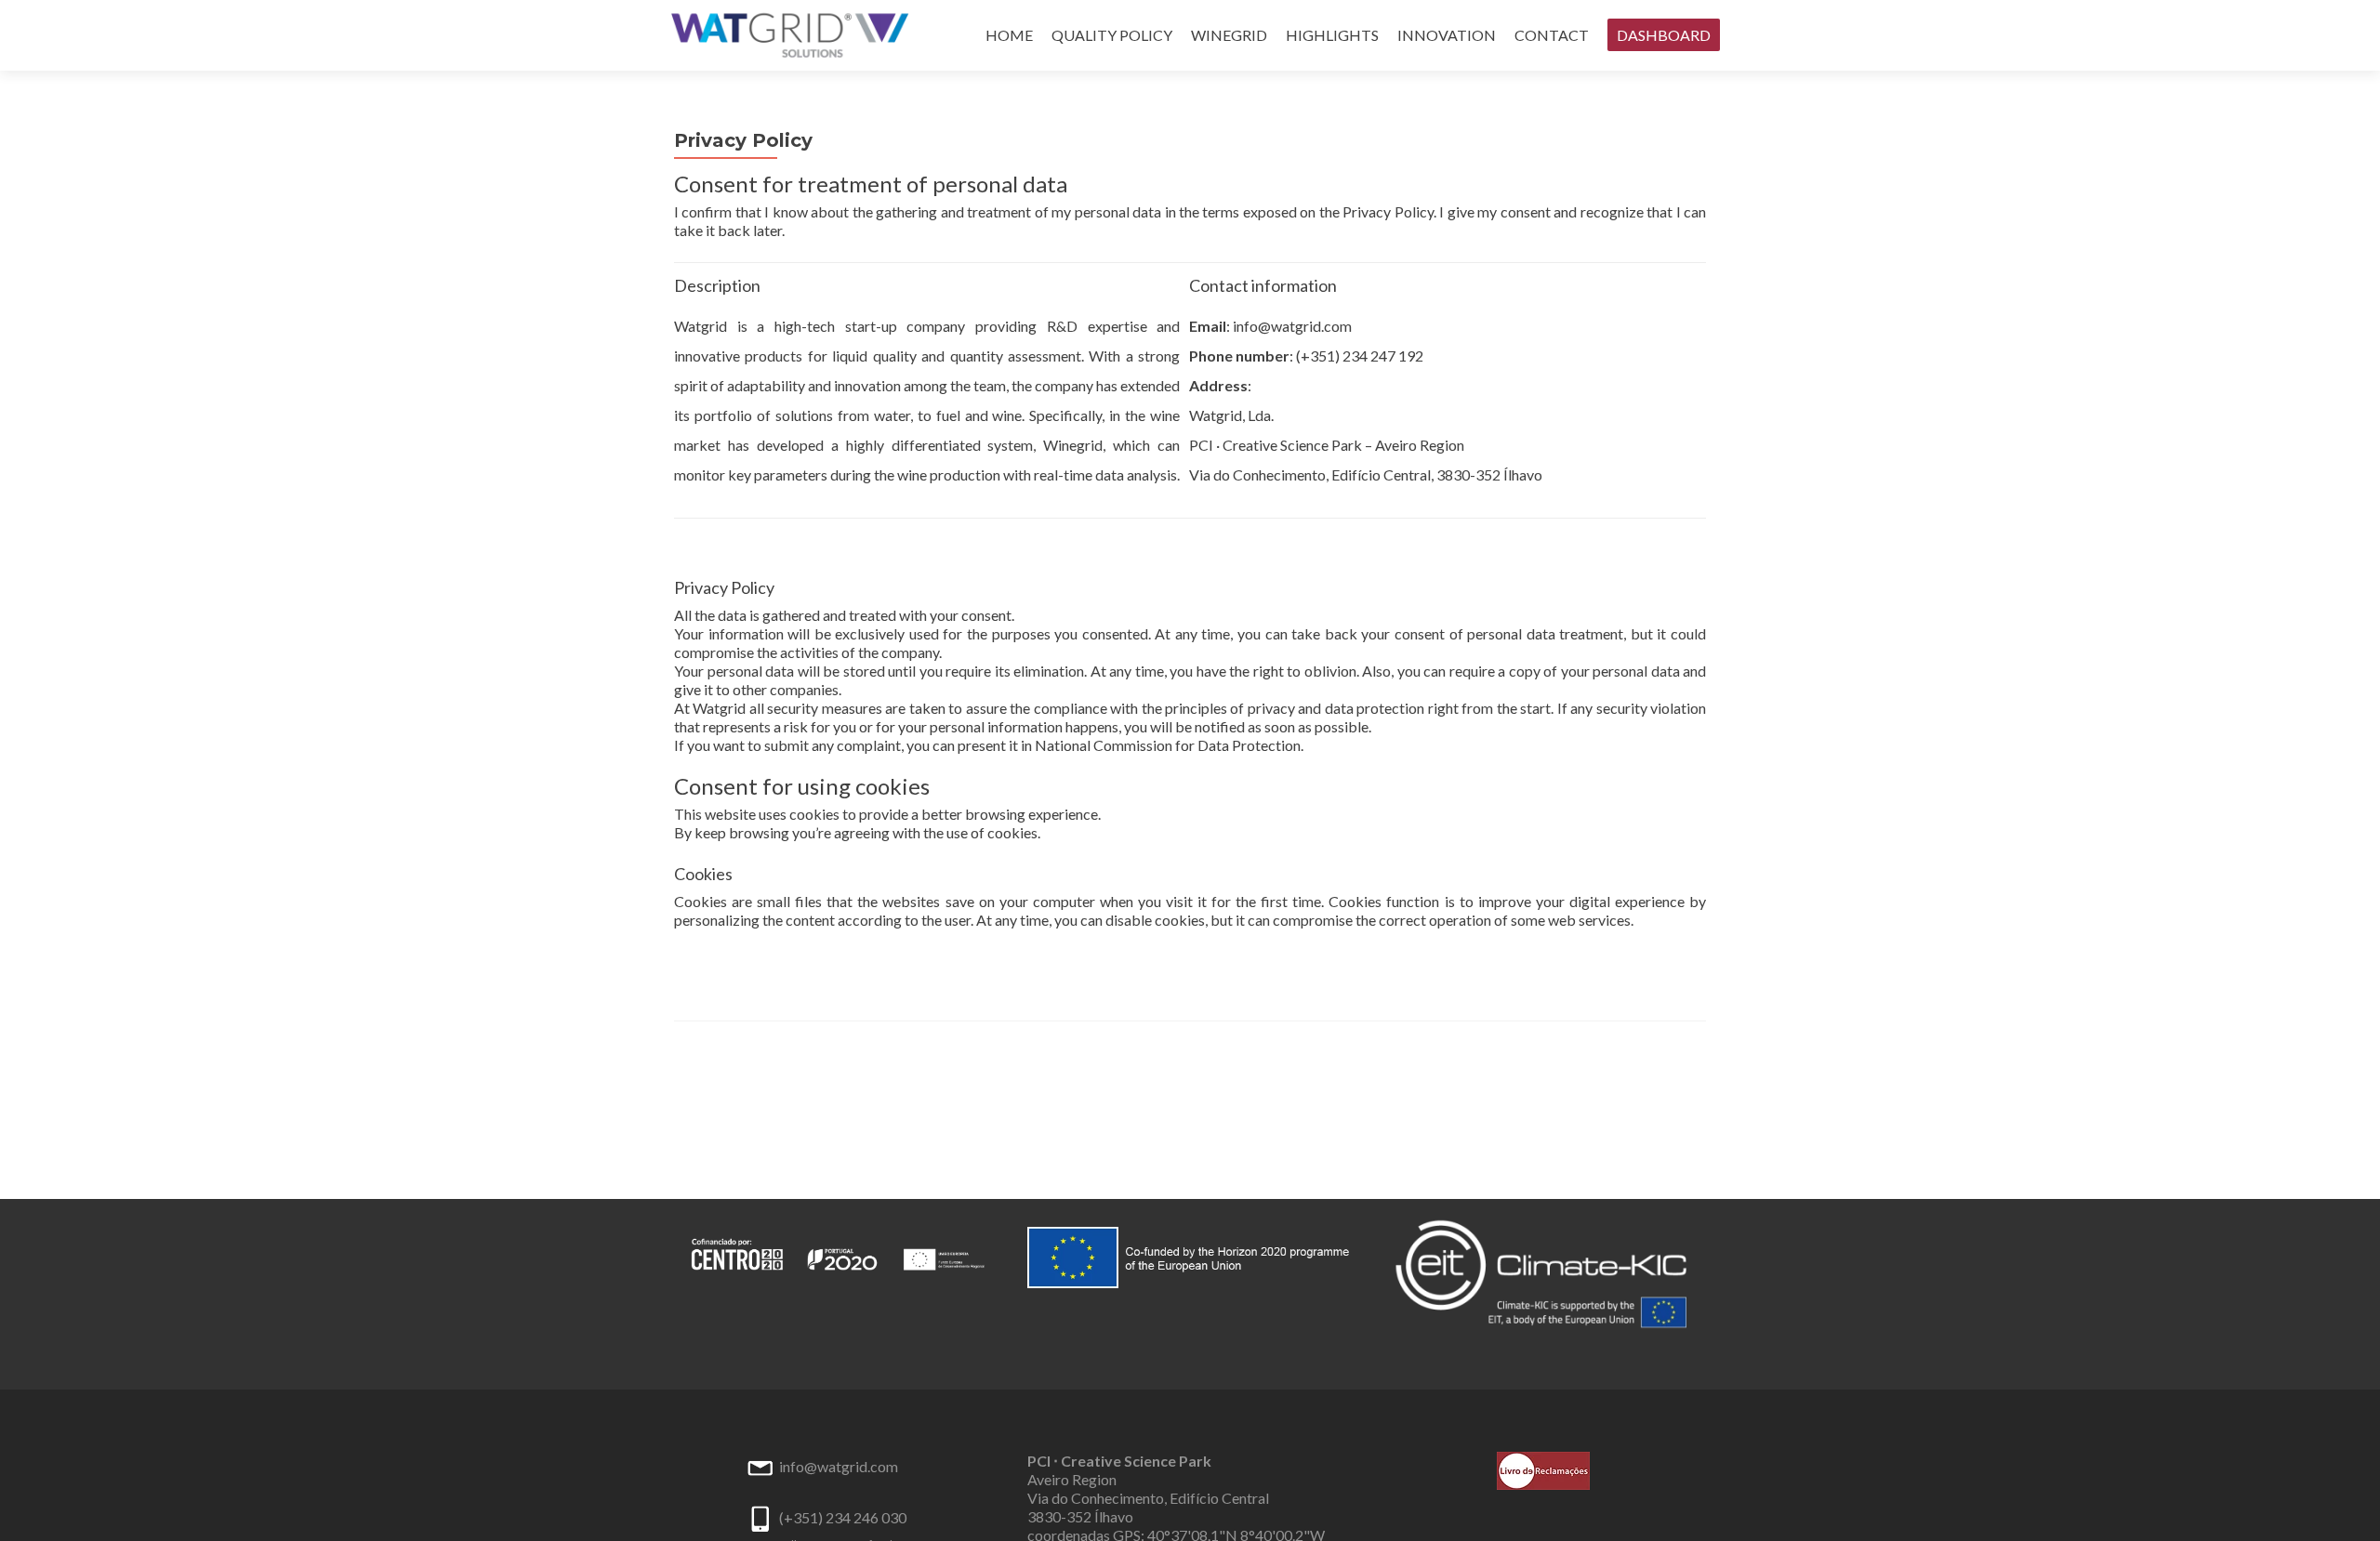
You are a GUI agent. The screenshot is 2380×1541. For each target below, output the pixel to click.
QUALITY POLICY (1112, 35)
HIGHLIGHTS (1332, 35)
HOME (1009, 35)
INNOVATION (1447, 35)
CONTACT (1552, 35)
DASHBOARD (1664, 35)
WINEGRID (1229, 35)
